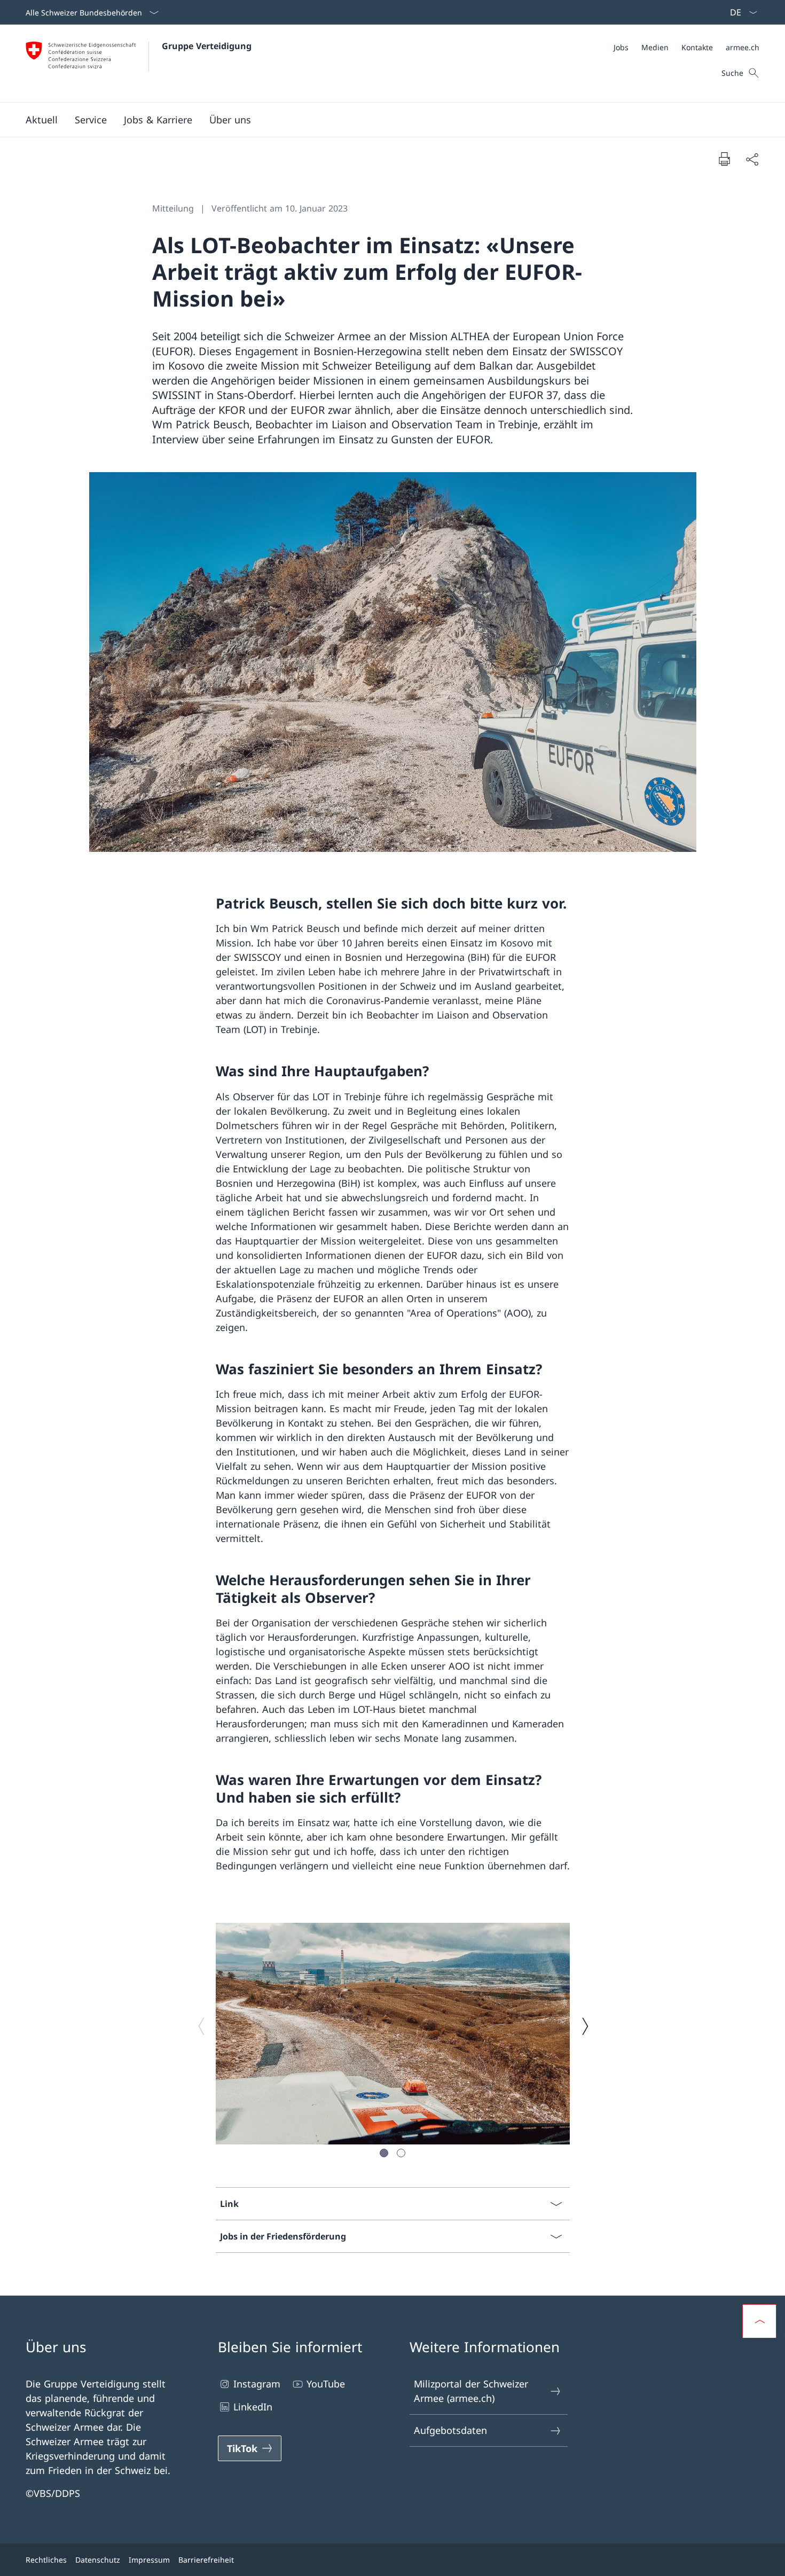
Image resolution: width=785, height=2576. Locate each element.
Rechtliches (46, 2560)
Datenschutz (98, 2560)
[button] (42, 120)
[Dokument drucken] (724, 159)
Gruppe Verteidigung (207, 46)
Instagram (257, 2384)
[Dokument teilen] (752, 159)
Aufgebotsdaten (450, 2430)
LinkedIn (253, 2407)
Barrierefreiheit (206, 2560)
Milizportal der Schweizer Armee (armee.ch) (471, 2391)
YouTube (326, 2384)
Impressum (149, 2560)
